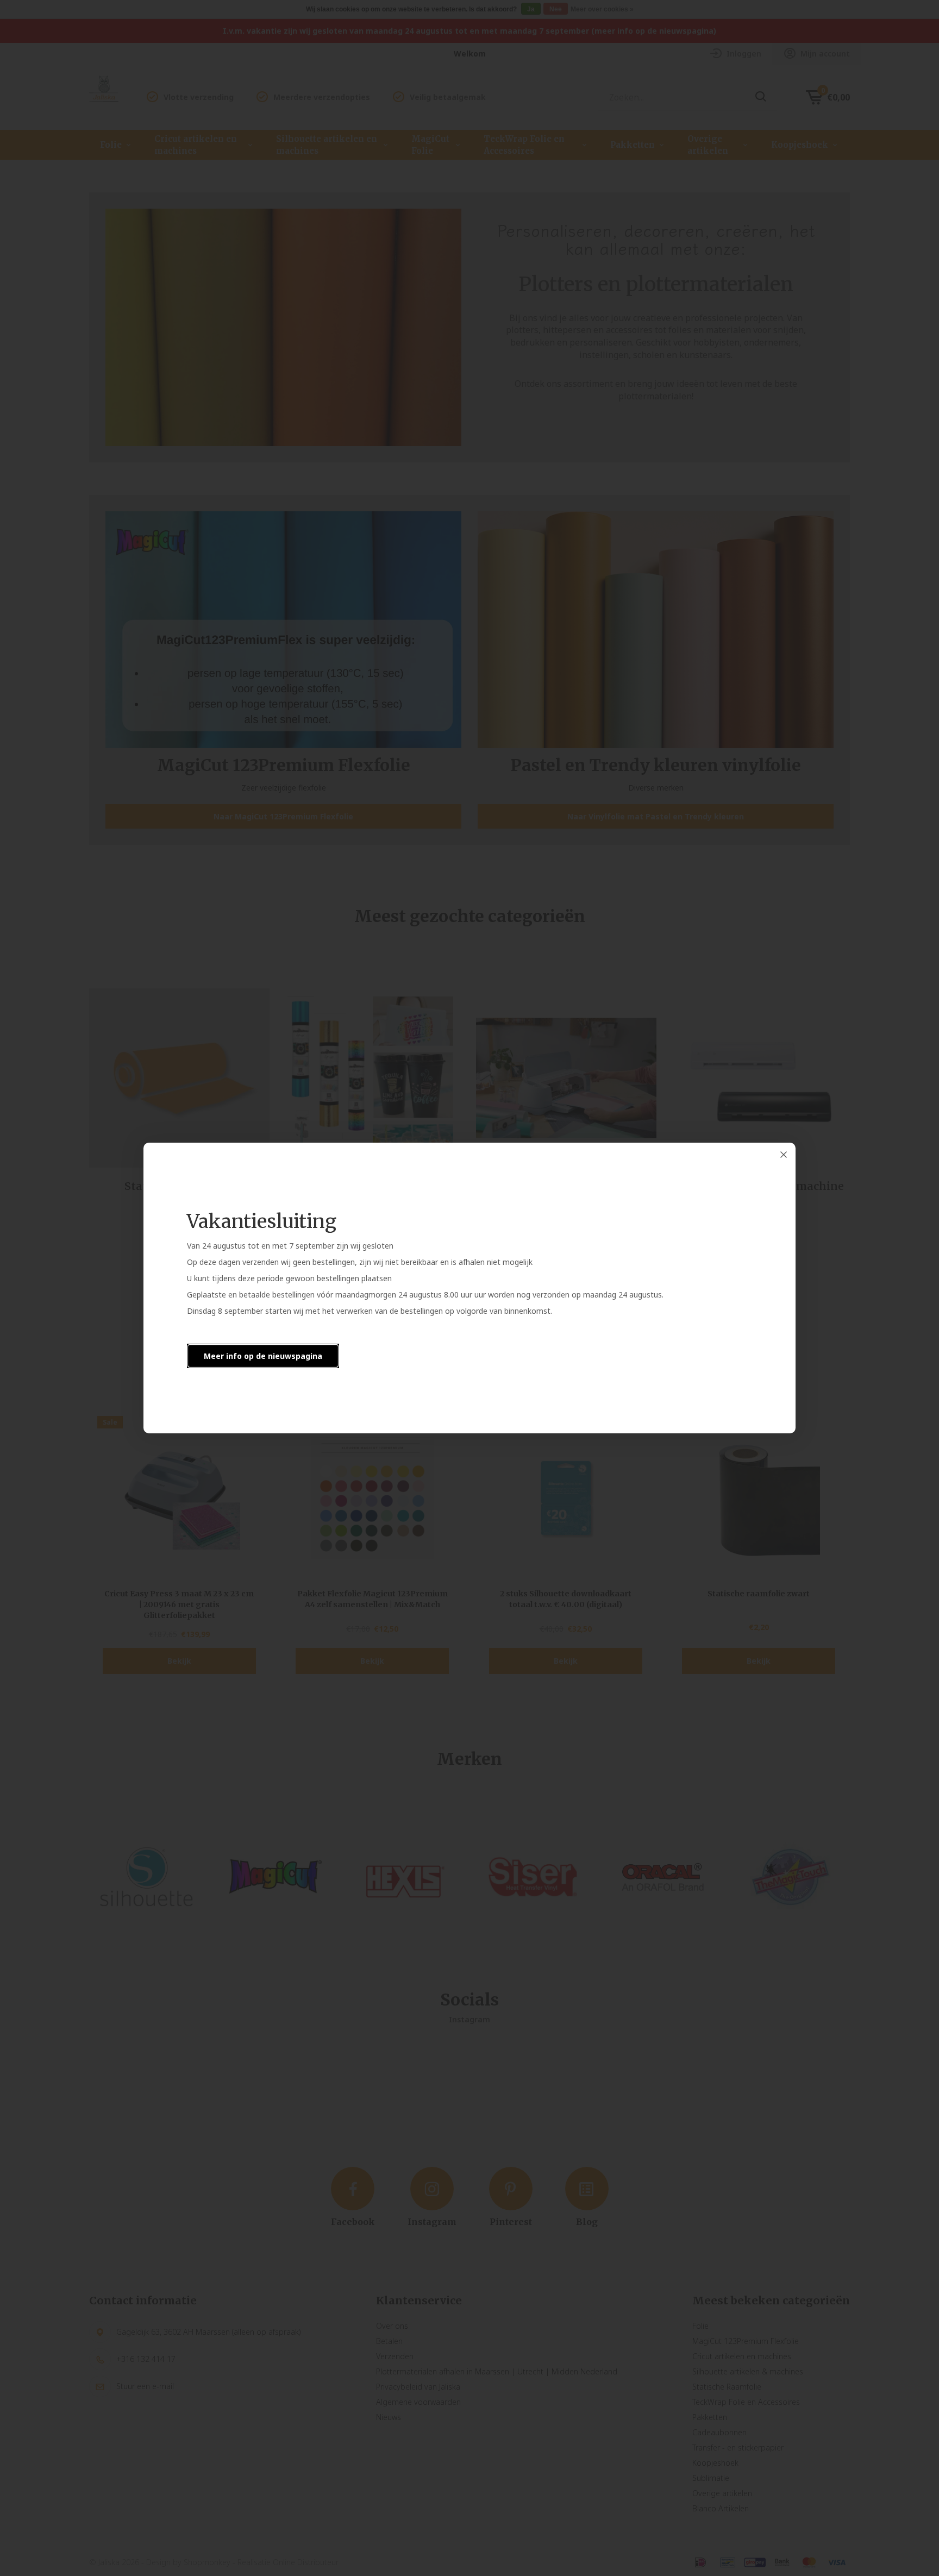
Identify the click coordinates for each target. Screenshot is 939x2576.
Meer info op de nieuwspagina (263, 1356)
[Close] (784, 1155)
